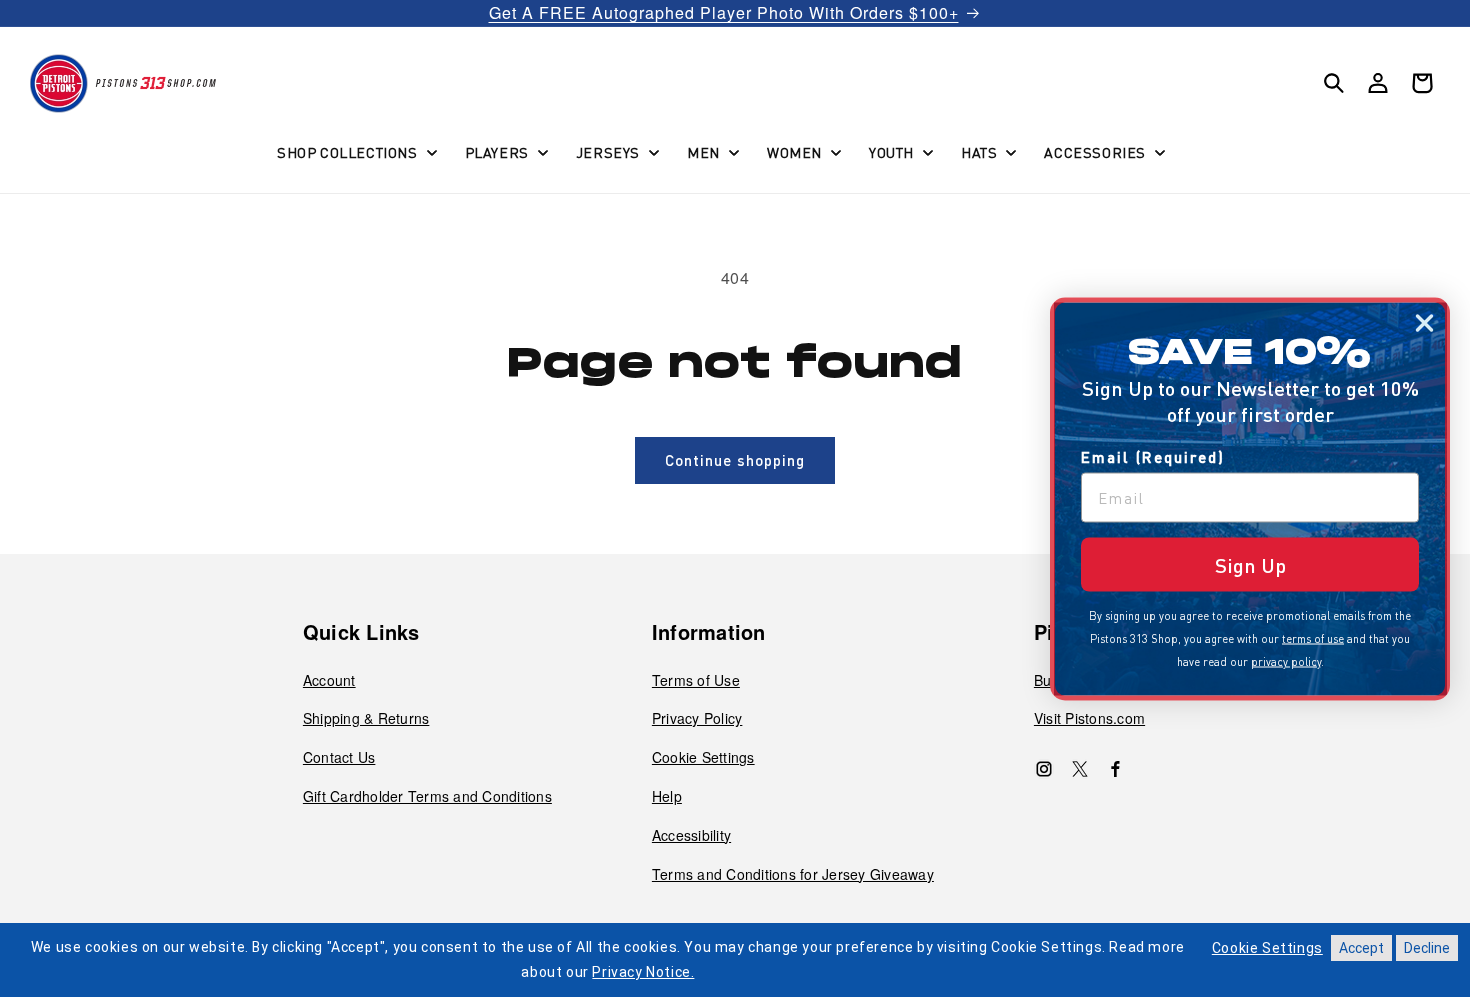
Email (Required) (1153, 456)
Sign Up (1250, 564)
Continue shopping (735, 460)
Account (329, 680)
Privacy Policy (697, 718)
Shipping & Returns (366, 718)
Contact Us (339, 757)
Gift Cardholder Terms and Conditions (427, 796)
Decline (1427, 948)
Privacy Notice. (643, 972)
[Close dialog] (1424, 322)
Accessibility (691, 835)
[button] (355, 152)
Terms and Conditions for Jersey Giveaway (793, 874)
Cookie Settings (703, 757)
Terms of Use (696, 680)
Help (667, 796)
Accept (1361, 948)
